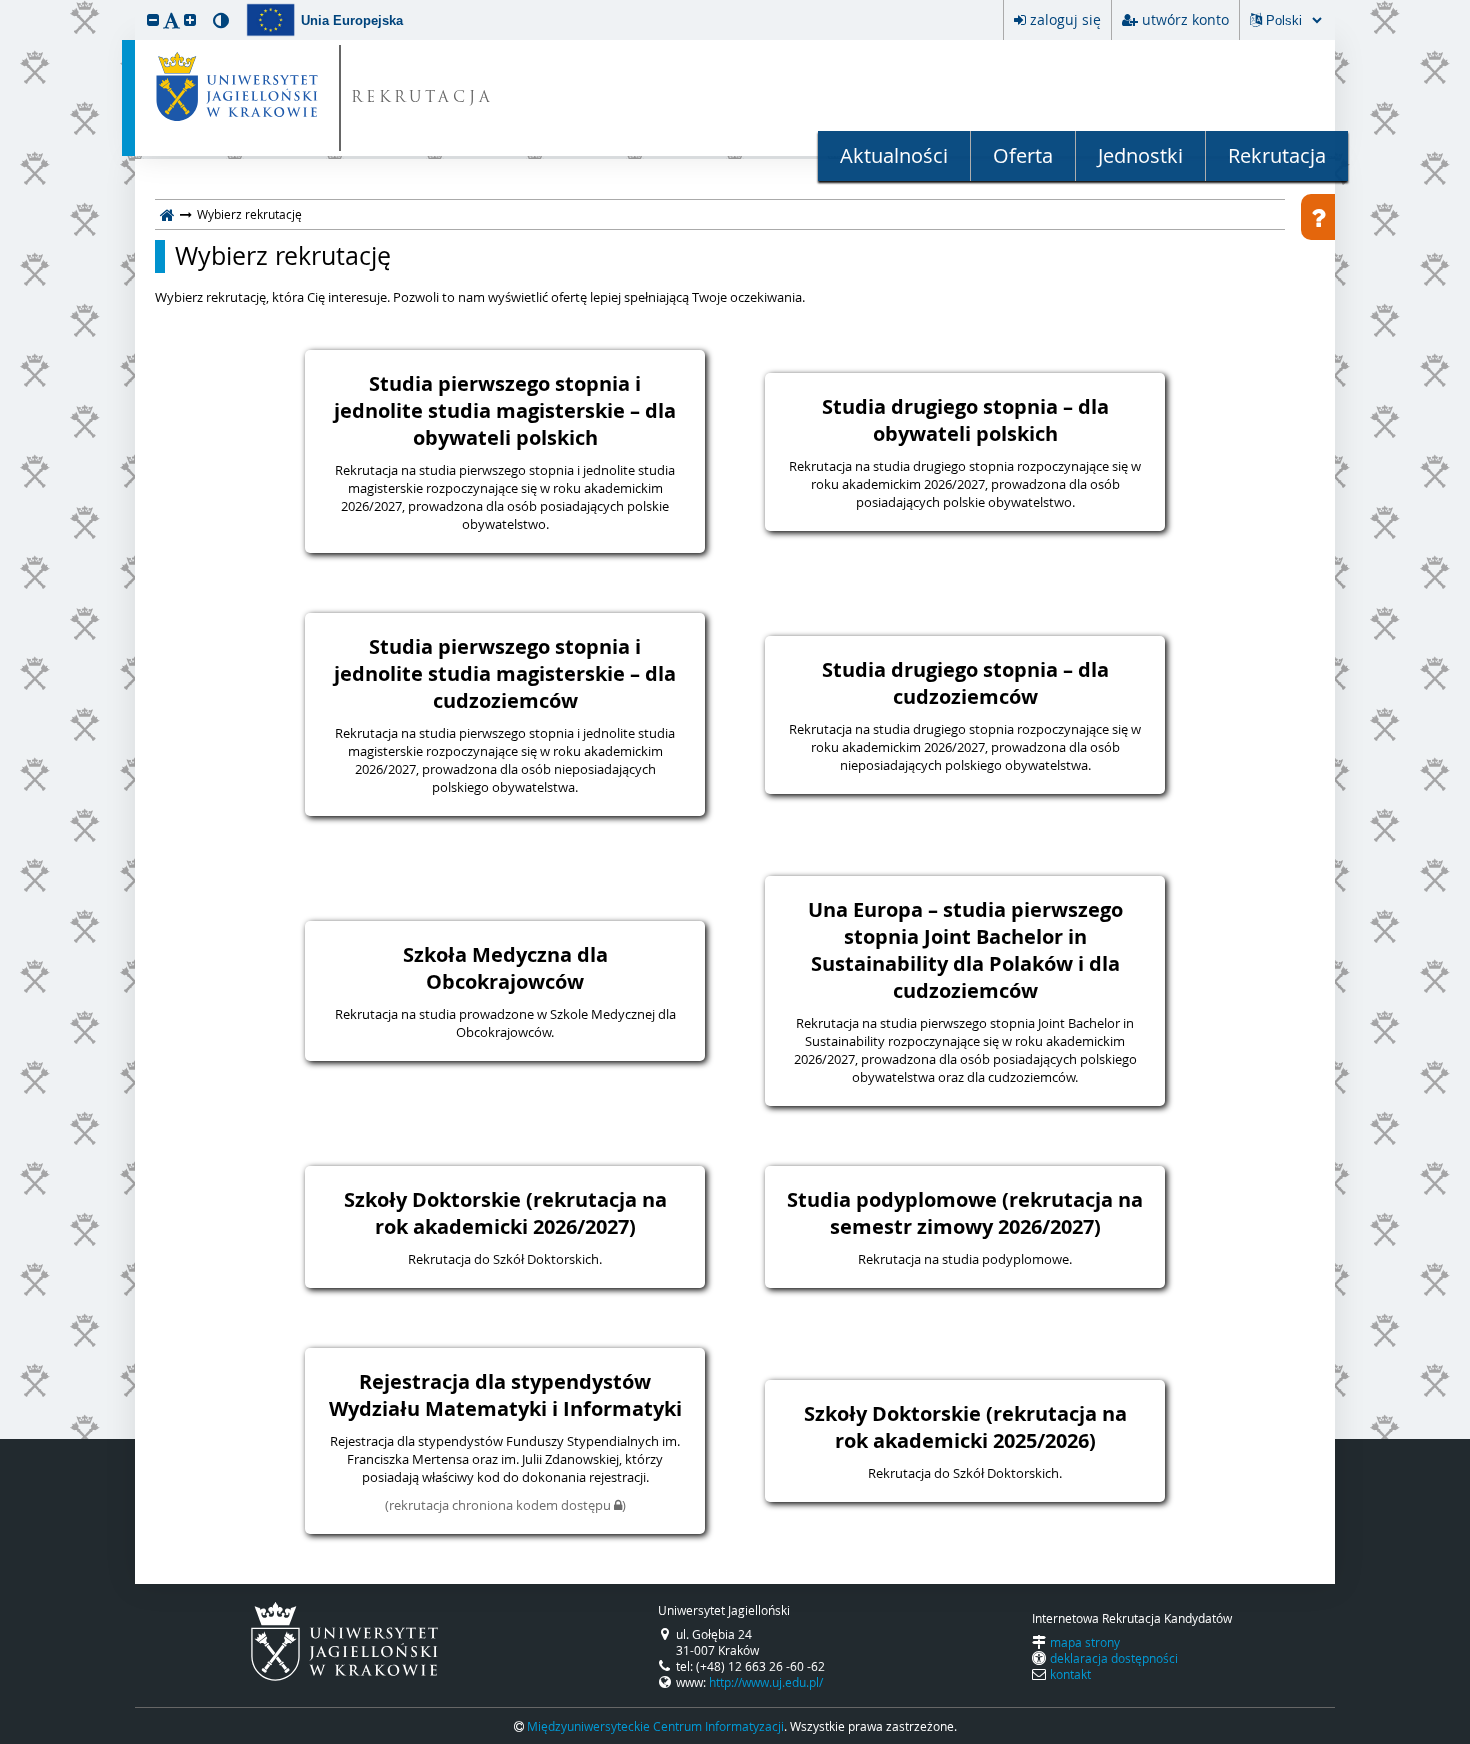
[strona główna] (167, 214)
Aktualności (894, 155)
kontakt (1070, 1674)
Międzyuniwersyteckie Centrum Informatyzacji (655, 1726)
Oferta (1023, 155)
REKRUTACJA (422, 98)
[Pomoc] (1318, 217)
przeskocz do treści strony (5, 5)
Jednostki (1140, 155)
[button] (153, 19)
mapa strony (1085, 1642)
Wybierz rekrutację (283, 256)
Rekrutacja (1277, 155)
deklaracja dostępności (1114, 1658)
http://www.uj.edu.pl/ (766, 1682)
